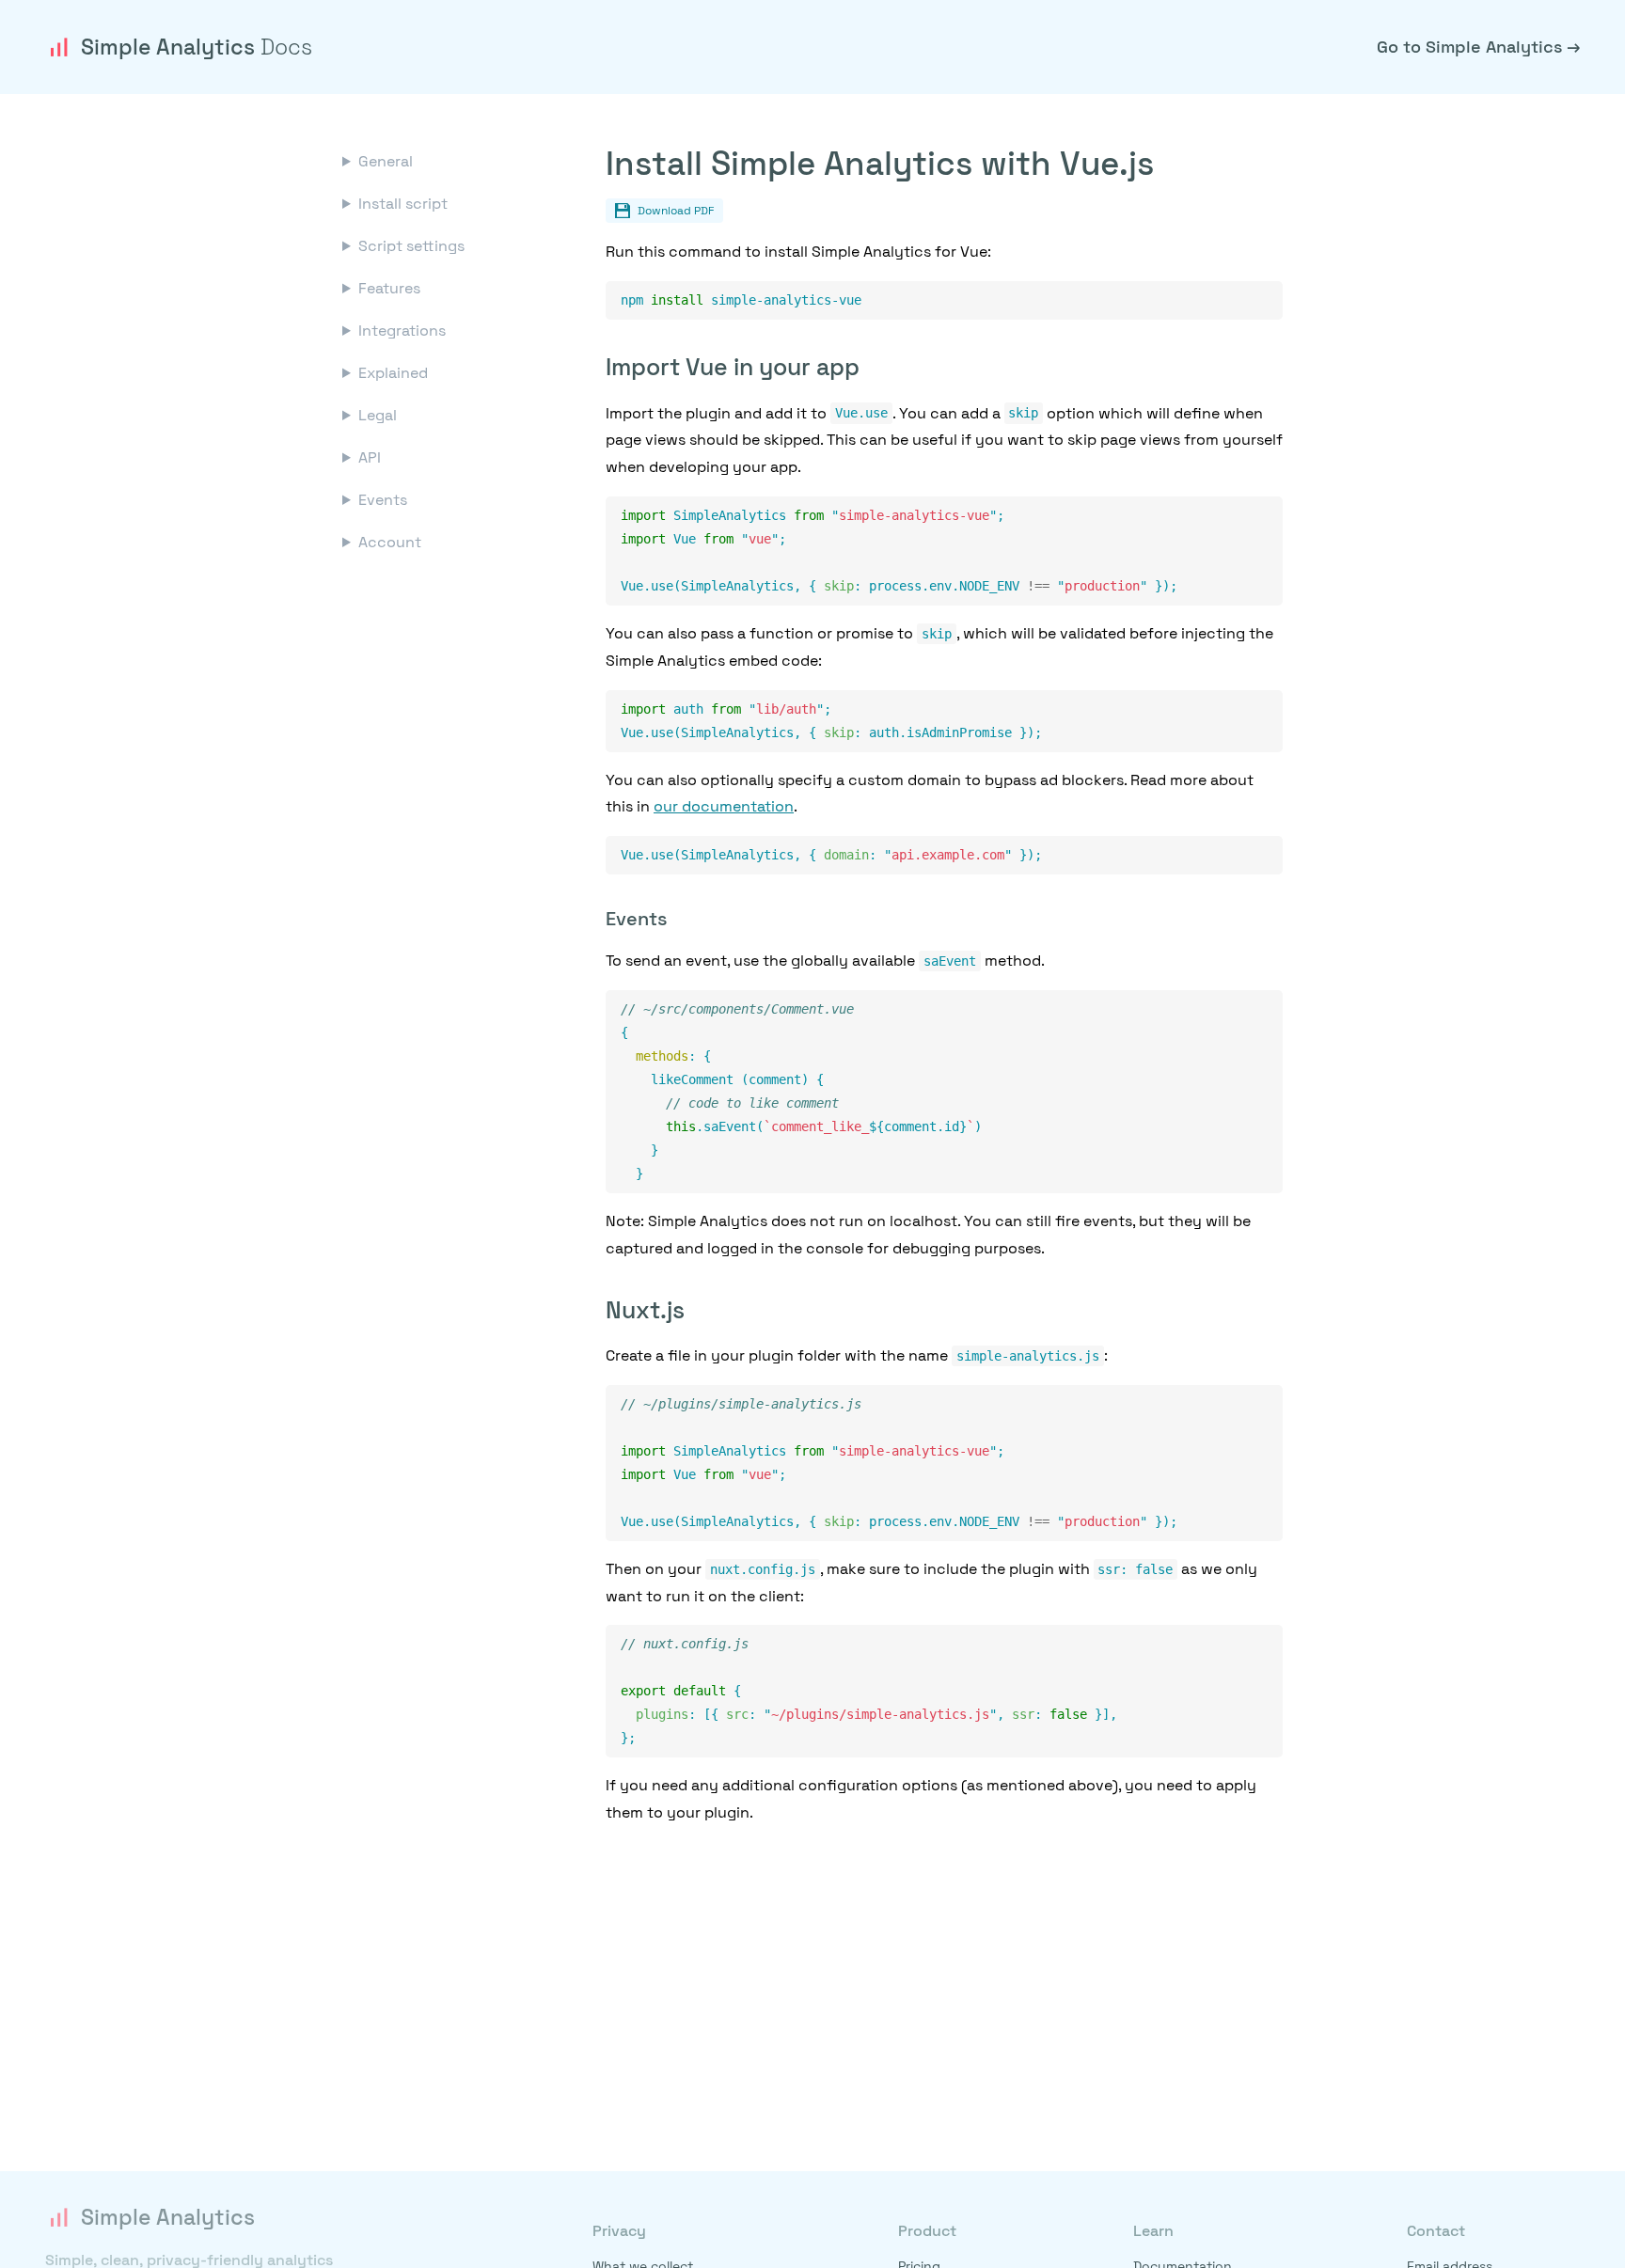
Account (390, 542)
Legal (378, 415)
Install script (403, 204)
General (386, 161)
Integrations (402, 331)
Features (389, 288)
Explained (393, 373)
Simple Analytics (197, 47)
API (370, 457)
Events (383, 500)
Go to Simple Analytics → (1478, 47)
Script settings (411, 246)
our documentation (724, 806)
